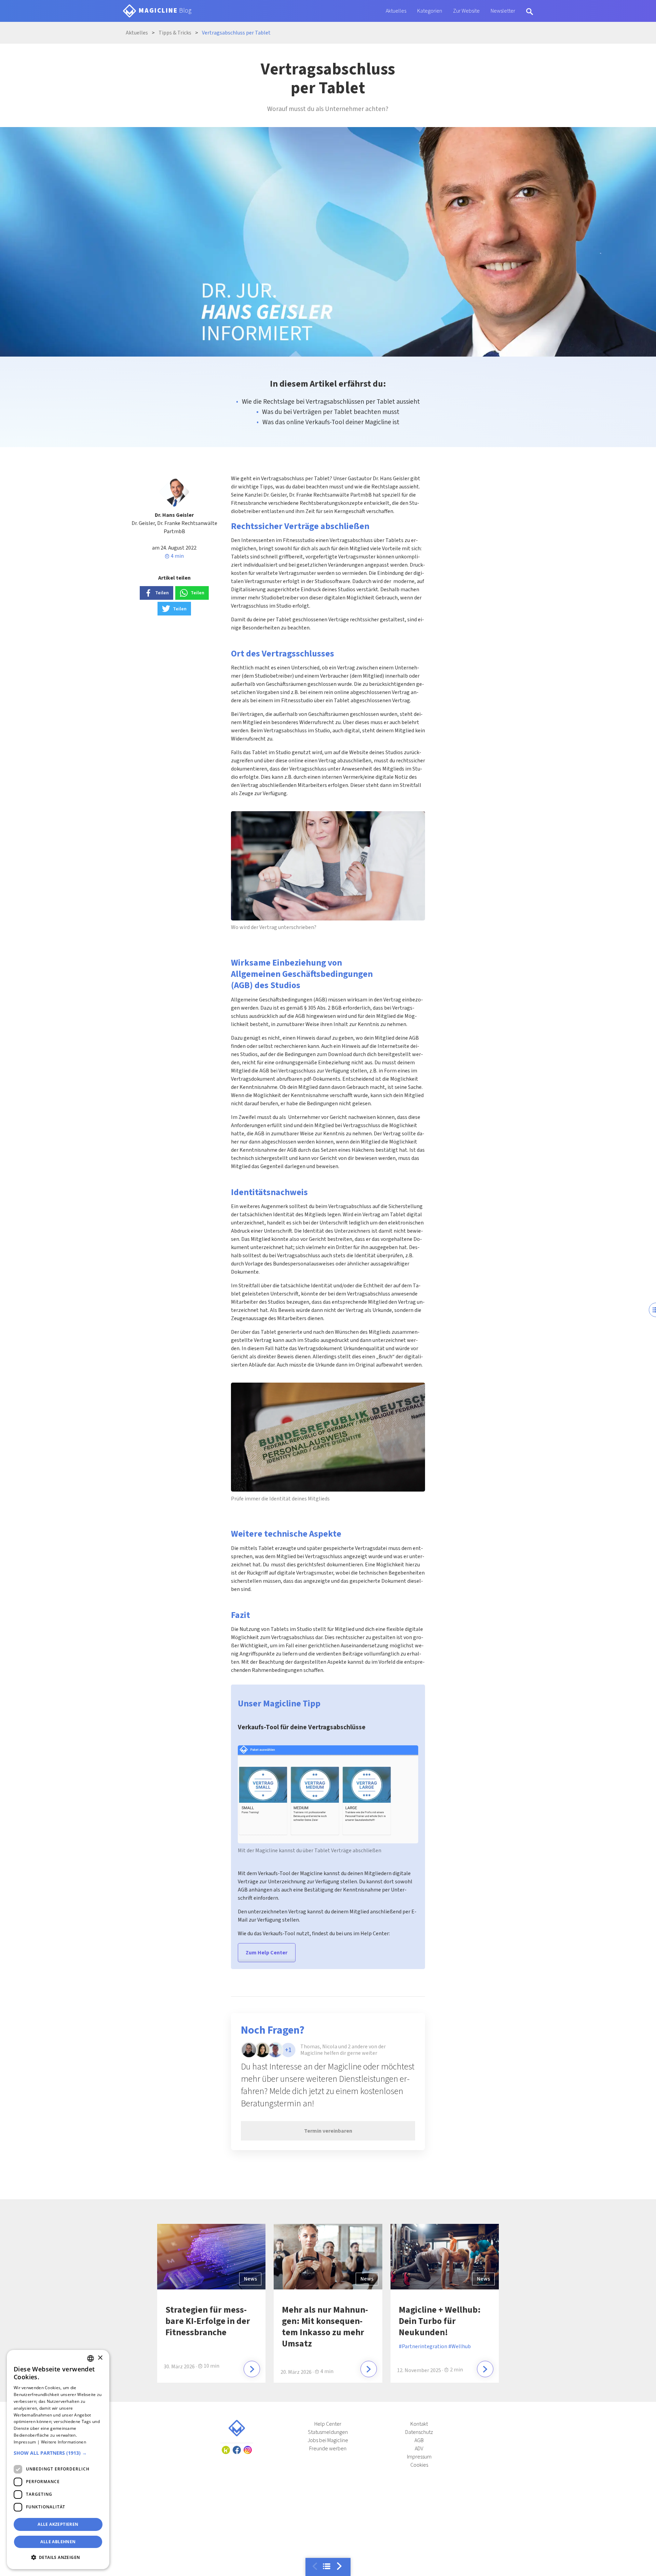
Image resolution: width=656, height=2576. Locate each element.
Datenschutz (419, 2432)
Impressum (419, 2457)
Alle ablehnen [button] (58, 2542)
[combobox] (91, 2358)
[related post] (252, 2369)
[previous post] (339, 2566)
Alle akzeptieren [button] (58, 2524)
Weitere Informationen (64, 2442)
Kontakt (419, 2424)
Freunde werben (328, 2449)
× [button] (100, 2358)
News (250, 2279)
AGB (419, 2440)
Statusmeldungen (328, 2432)
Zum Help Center (266, 1953)
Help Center (328, 2424)
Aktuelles (396, 11)
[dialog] (58, 2460)
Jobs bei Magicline (328, 2440)
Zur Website (466, 11)
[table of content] (327, 2566)
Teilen (162, 593)
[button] (58, 2453)
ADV (419, 2449)
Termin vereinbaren (328, 2131)
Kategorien (430, 11)
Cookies (419, 2465)
